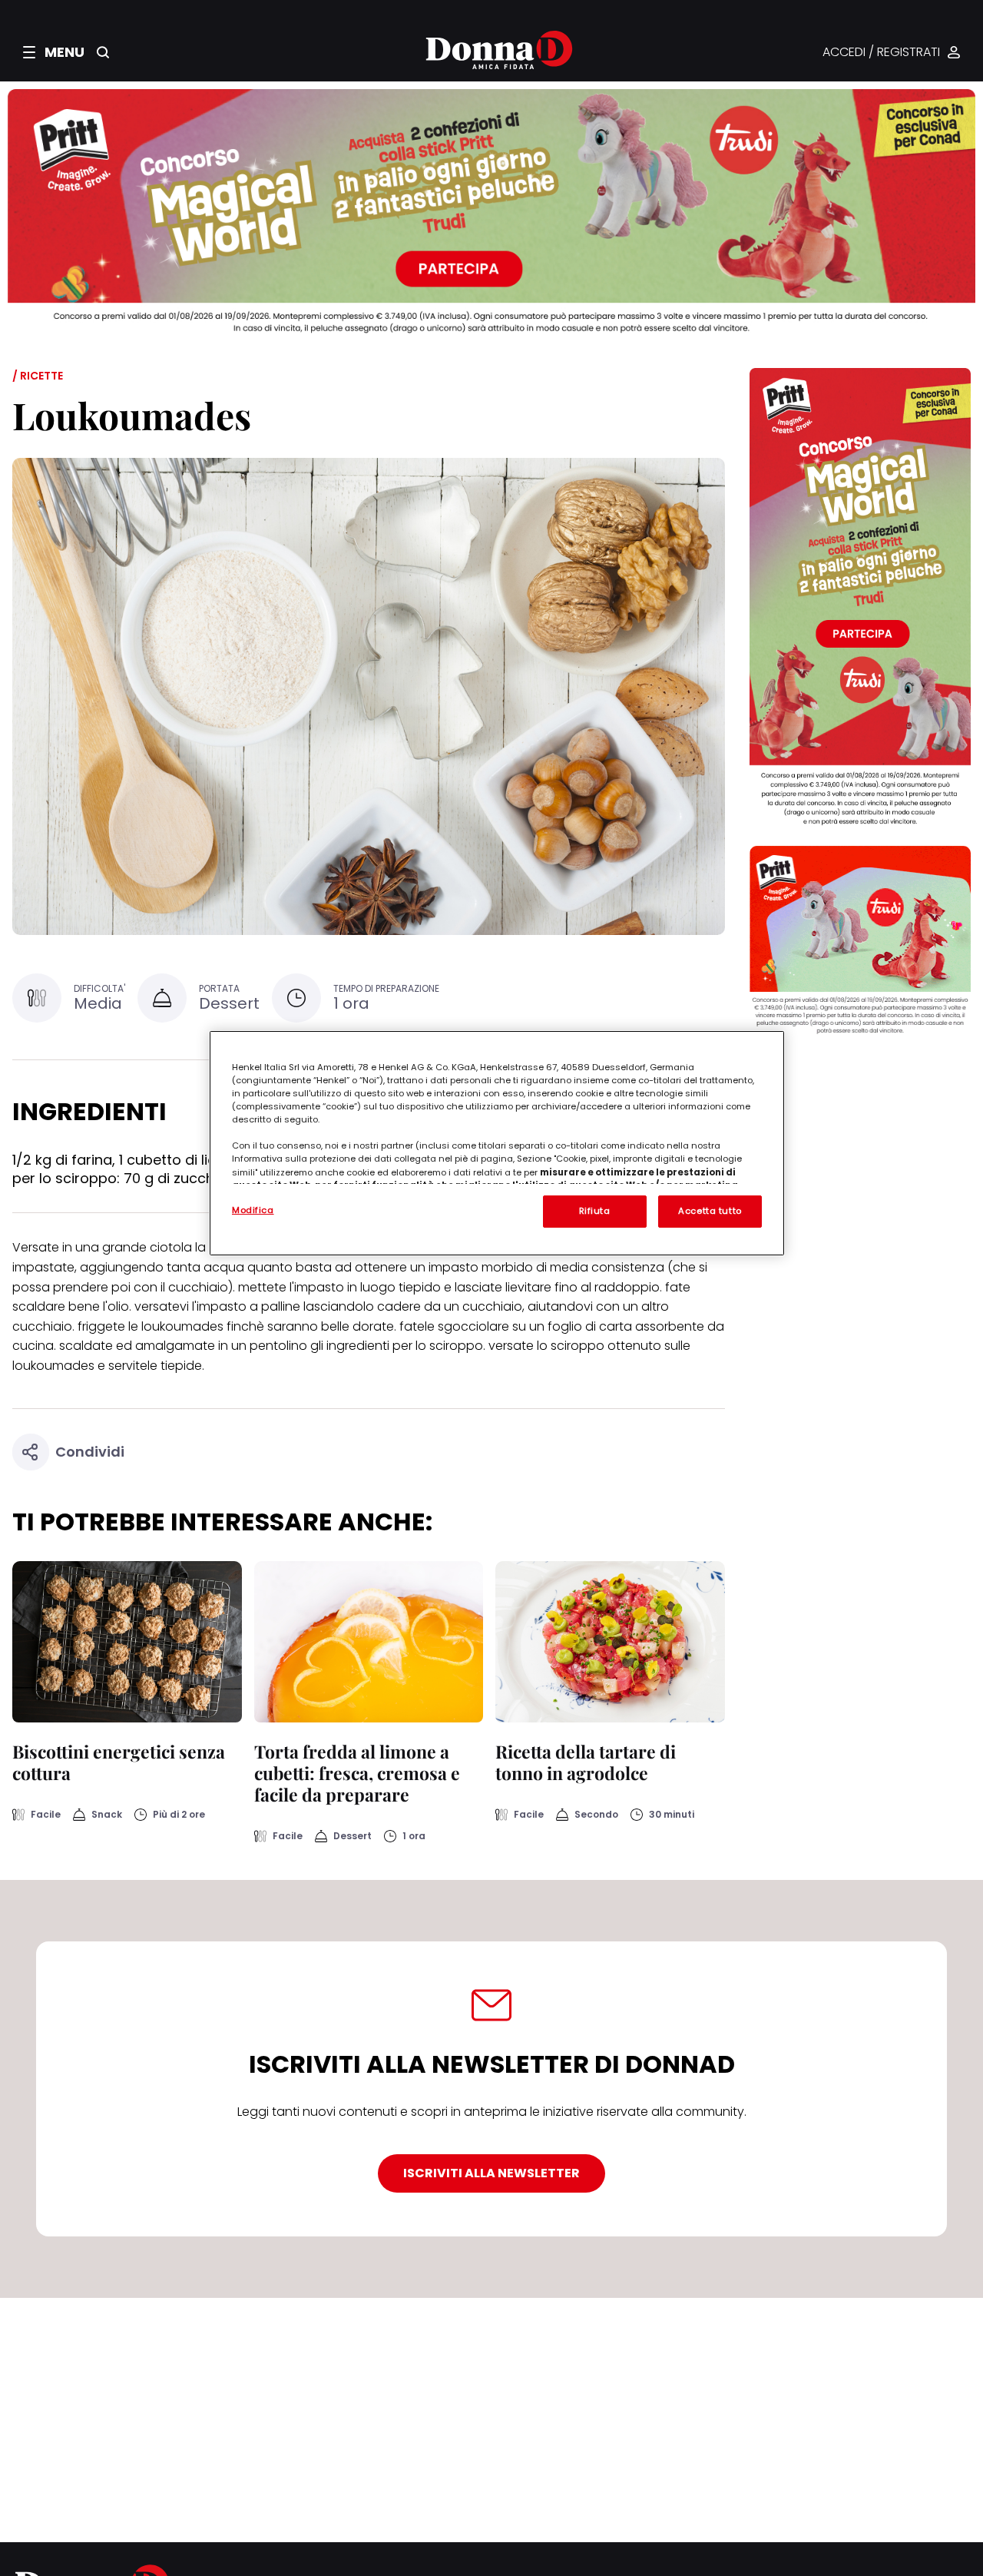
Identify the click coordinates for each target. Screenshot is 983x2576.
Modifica (253, 1210)
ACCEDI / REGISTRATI (881, 53)
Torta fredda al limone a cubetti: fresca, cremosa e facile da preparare (357, 1773)
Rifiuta (595, 1211)
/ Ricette (38, 376)
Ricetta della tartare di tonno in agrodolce (586, 1762)
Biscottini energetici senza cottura (119, 1762)
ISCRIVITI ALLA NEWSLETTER (491, 2173)
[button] (54, 52)
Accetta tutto (710, 1211)
